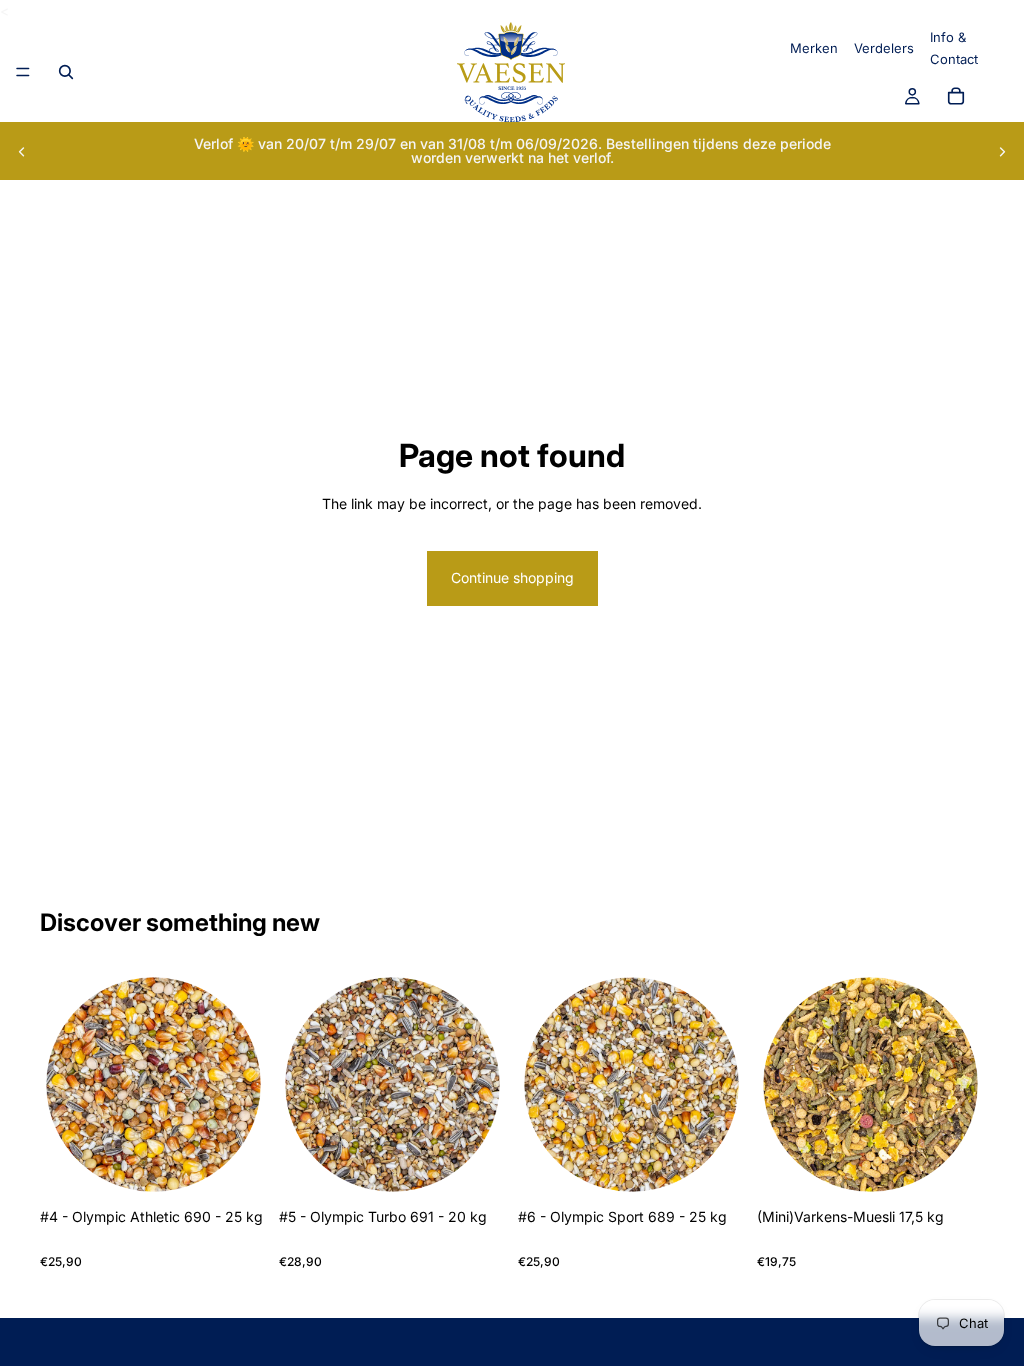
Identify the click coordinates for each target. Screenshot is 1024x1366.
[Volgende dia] (1002, 151)
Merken (814, 48)
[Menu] (23, 73)
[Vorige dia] (22, 151)
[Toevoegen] (236, 1168)
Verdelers (884, 48)
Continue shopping (512, 577)
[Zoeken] (66, 72)
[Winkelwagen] (956, 97)
